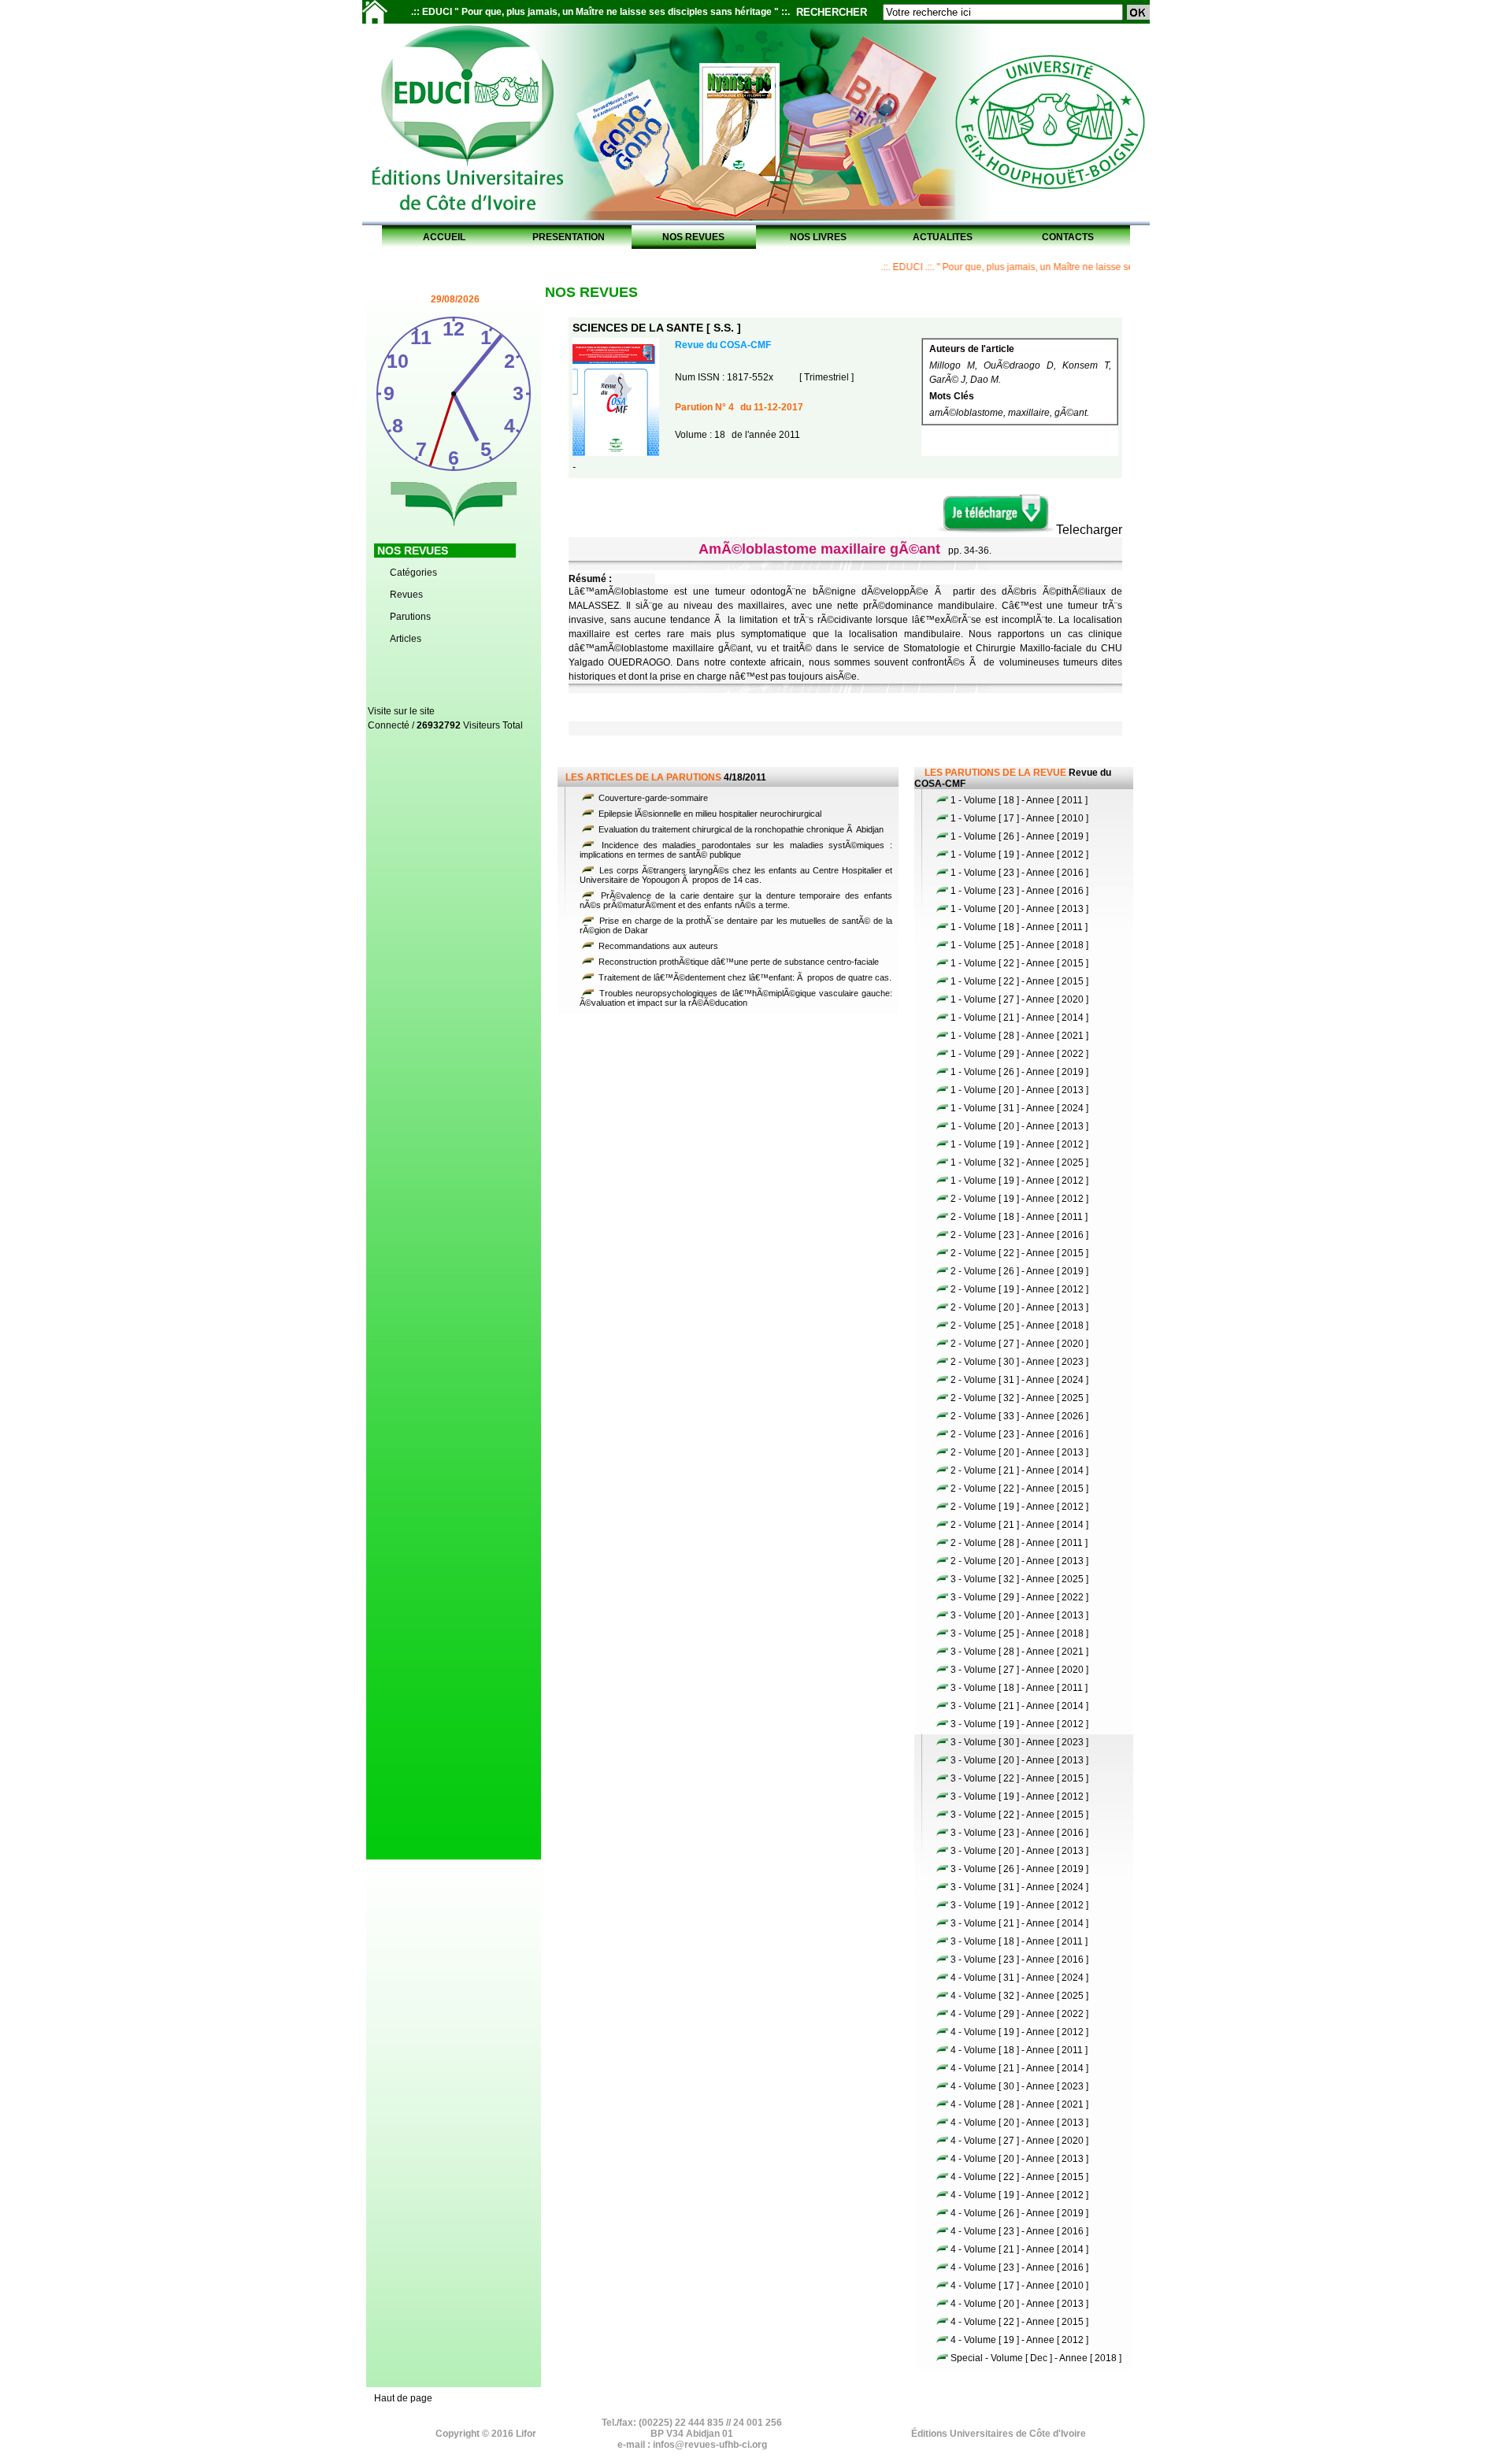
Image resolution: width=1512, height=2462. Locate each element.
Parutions (410, 617)
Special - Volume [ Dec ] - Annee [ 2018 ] (1036, 2358)
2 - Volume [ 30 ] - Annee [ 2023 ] (1019, 1362)
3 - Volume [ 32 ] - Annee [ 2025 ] (1019, 1579)
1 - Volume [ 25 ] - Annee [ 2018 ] (1019, 945)
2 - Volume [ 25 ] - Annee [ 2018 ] (1019, 1326)
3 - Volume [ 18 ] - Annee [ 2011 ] (1019, 1688)
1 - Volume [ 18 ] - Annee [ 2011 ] (1019, 800)
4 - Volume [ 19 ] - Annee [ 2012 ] (1019, 2032)
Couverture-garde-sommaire (652, 798)
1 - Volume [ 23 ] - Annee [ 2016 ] (1019, 873)
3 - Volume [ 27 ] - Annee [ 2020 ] (1019, 1670)
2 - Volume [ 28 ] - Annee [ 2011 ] (1019, 1543)
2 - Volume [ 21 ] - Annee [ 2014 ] (1019, 1470)
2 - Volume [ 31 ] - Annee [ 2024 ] (1019, 1380)
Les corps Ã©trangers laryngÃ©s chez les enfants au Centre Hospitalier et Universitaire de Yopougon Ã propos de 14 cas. (736, 875)
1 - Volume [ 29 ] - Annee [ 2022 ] (1019, 1054)
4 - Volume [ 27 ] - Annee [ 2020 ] (1019, 2141)
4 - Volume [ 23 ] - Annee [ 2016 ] (1019, 2231)
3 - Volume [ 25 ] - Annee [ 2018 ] (1019, 1633)
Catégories (413, 573)
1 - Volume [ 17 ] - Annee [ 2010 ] (1019, 818)
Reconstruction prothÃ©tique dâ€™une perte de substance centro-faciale (737, 962)
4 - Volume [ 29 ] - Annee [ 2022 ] (1019, 2014)
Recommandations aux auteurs (657, 946)
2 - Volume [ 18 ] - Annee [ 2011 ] (1019, 1217)
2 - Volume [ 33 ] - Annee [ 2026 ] (1019, 1416)
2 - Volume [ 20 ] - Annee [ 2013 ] (1019, 1307)
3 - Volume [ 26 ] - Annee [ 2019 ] (1019, 1869)
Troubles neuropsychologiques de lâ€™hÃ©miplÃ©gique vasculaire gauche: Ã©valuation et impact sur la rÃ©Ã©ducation (736, 998)
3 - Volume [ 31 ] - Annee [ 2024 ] (1019, 1887)
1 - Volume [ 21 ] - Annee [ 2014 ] (1019, 1018)
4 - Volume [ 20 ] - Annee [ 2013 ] (1019, 2123)
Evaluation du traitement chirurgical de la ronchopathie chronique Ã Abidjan (740, 829)
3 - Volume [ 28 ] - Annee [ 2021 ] (1019, 1652)
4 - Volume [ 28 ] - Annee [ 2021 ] (1019, 2104)
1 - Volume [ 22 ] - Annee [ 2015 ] (1019, 963)
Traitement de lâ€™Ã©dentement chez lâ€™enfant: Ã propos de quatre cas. (744, 977)
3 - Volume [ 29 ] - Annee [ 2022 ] (1019, 1597)
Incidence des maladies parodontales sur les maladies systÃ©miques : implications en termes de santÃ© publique (736, 850)
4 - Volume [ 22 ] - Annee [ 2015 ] (1019, 2177)
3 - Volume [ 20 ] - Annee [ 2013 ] (1019, 1615)
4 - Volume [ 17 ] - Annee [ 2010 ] (1019, 2286)
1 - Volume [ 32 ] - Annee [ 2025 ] (1019, 1162)
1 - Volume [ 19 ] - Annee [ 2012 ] (1019, 855)
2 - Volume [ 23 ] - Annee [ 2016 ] (1019, 1235)
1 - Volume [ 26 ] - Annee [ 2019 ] (1019, 836)
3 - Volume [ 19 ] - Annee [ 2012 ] (1019, 1724)
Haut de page (403, 2398)
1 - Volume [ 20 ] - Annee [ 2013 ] (1019, 909)
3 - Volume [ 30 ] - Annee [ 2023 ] (1019, 1742)
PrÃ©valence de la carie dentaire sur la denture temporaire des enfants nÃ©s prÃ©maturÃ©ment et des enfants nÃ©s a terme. (736, 900)
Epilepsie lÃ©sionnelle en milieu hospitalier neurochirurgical (709, 814)
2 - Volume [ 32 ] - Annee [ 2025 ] (1019, 1398)
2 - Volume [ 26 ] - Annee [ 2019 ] (1019, 1271)
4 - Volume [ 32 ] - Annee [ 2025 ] (1019, 1996)
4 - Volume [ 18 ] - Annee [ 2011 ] (1019, 2050)
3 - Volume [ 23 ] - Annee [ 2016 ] (1019, 1833)
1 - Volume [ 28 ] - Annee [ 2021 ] (1019, 1036)
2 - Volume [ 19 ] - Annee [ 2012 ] (1019, 1199)
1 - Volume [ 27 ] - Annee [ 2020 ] (1019, 999)
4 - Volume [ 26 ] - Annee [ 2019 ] (1019, 2213)
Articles (406, 639)
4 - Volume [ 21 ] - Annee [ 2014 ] (1019, 2068)
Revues (406, 595)
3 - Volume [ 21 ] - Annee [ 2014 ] (1019, 1706)
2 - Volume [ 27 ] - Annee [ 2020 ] (1019, 1344)
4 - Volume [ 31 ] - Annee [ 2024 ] (1019, 1978)
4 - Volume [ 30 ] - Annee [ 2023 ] (1019, 2086)
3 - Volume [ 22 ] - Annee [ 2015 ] (1019, 1778)
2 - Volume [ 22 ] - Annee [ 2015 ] (1019, 1253)
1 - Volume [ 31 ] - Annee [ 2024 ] (1019, 1108)
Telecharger (1089, 530)
